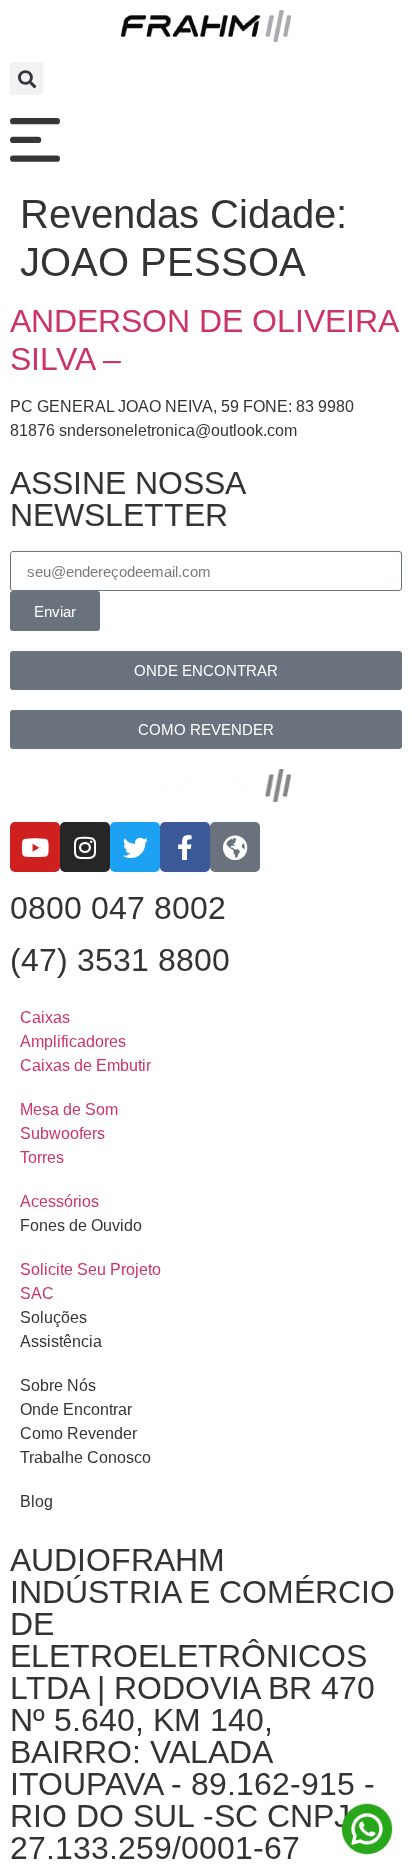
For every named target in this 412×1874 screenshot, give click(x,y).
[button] (26, 78)
